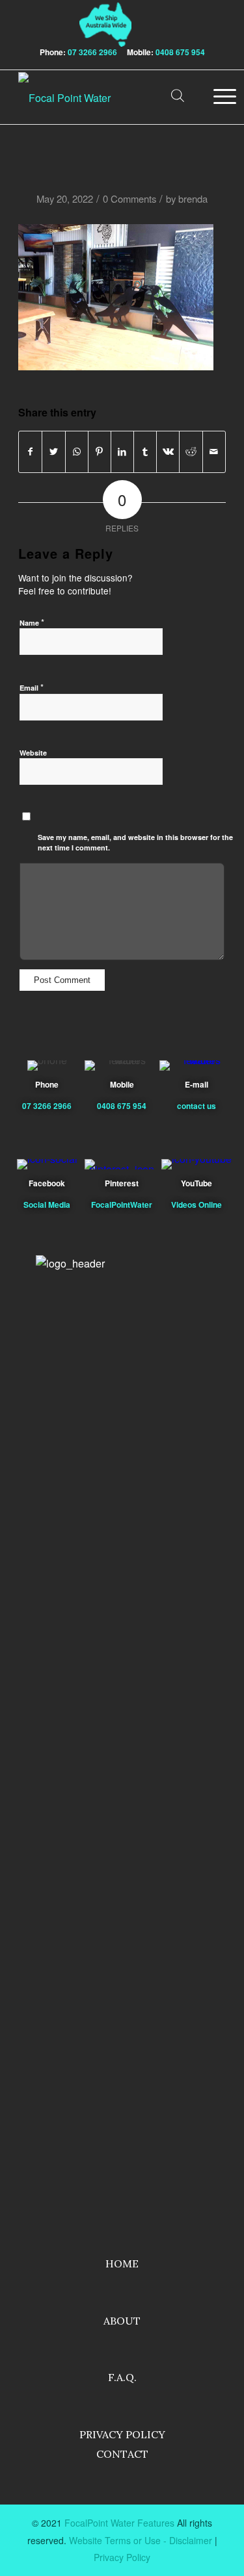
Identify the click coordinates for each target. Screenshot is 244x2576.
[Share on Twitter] (53, 452)
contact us (197, 1106)
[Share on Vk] (168, 452)
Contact (122, 2454)
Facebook (47, 1183)
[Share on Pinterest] (100, 452)
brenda (193, 198)
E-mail (197, 1084)
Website (33, 753)
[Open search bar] (178, 98)
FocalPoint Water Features (119, 2523)
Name (32, 622)
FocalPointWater (122, 1205)
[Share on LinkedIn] (122, 452)
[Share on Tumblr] (145, 452)
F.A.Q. (122, 2377)
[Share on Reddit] (191, 452)
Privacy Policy (122, 2434)
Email (32, 687)
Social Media (47, 1205)
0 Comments (129, 198)
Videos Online (197, 1205)
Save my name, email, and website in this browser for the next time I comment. (135, 843)
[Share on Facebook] (30, 452)
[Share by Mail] (214, 452)
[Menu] (213, 98)
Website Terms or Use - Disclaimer (141, 2540)
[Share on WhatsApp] (77, 452)
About (122, 2321)
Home (122, 2264)
